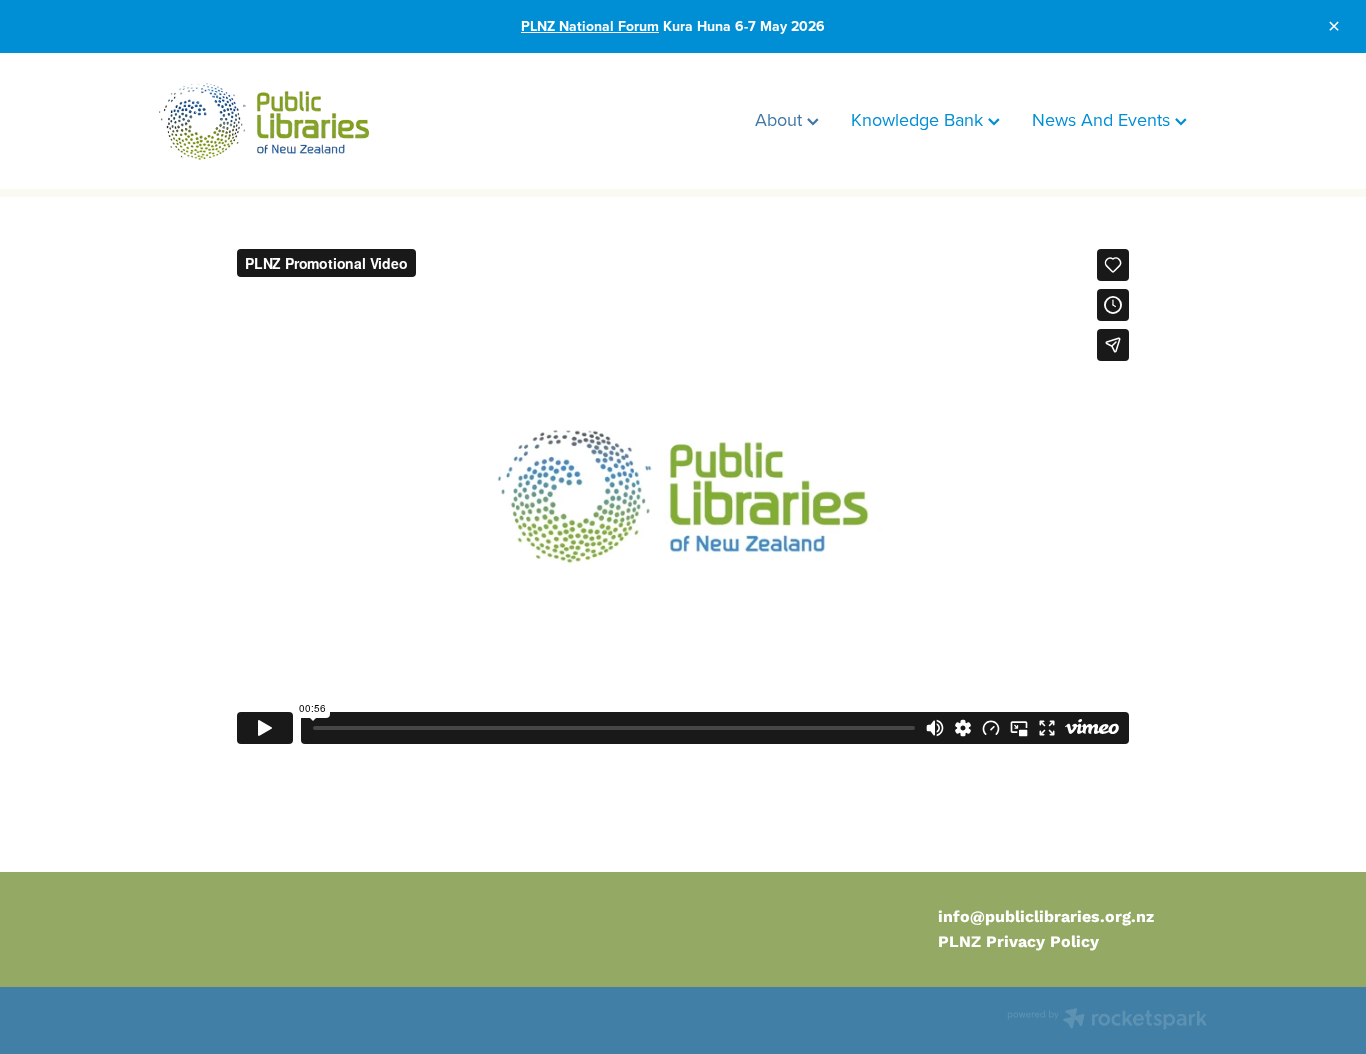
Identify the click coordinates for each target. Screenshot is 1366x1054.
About (781, 119)
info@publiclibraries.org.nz (1046, 916)
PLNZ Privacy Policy (1018, 941)
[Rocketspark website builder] (1107, 1020)
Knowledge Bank (919, 119)
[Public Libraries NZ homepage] (264, 121)
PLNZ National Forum (590, 26)
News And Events (1103, 119)
